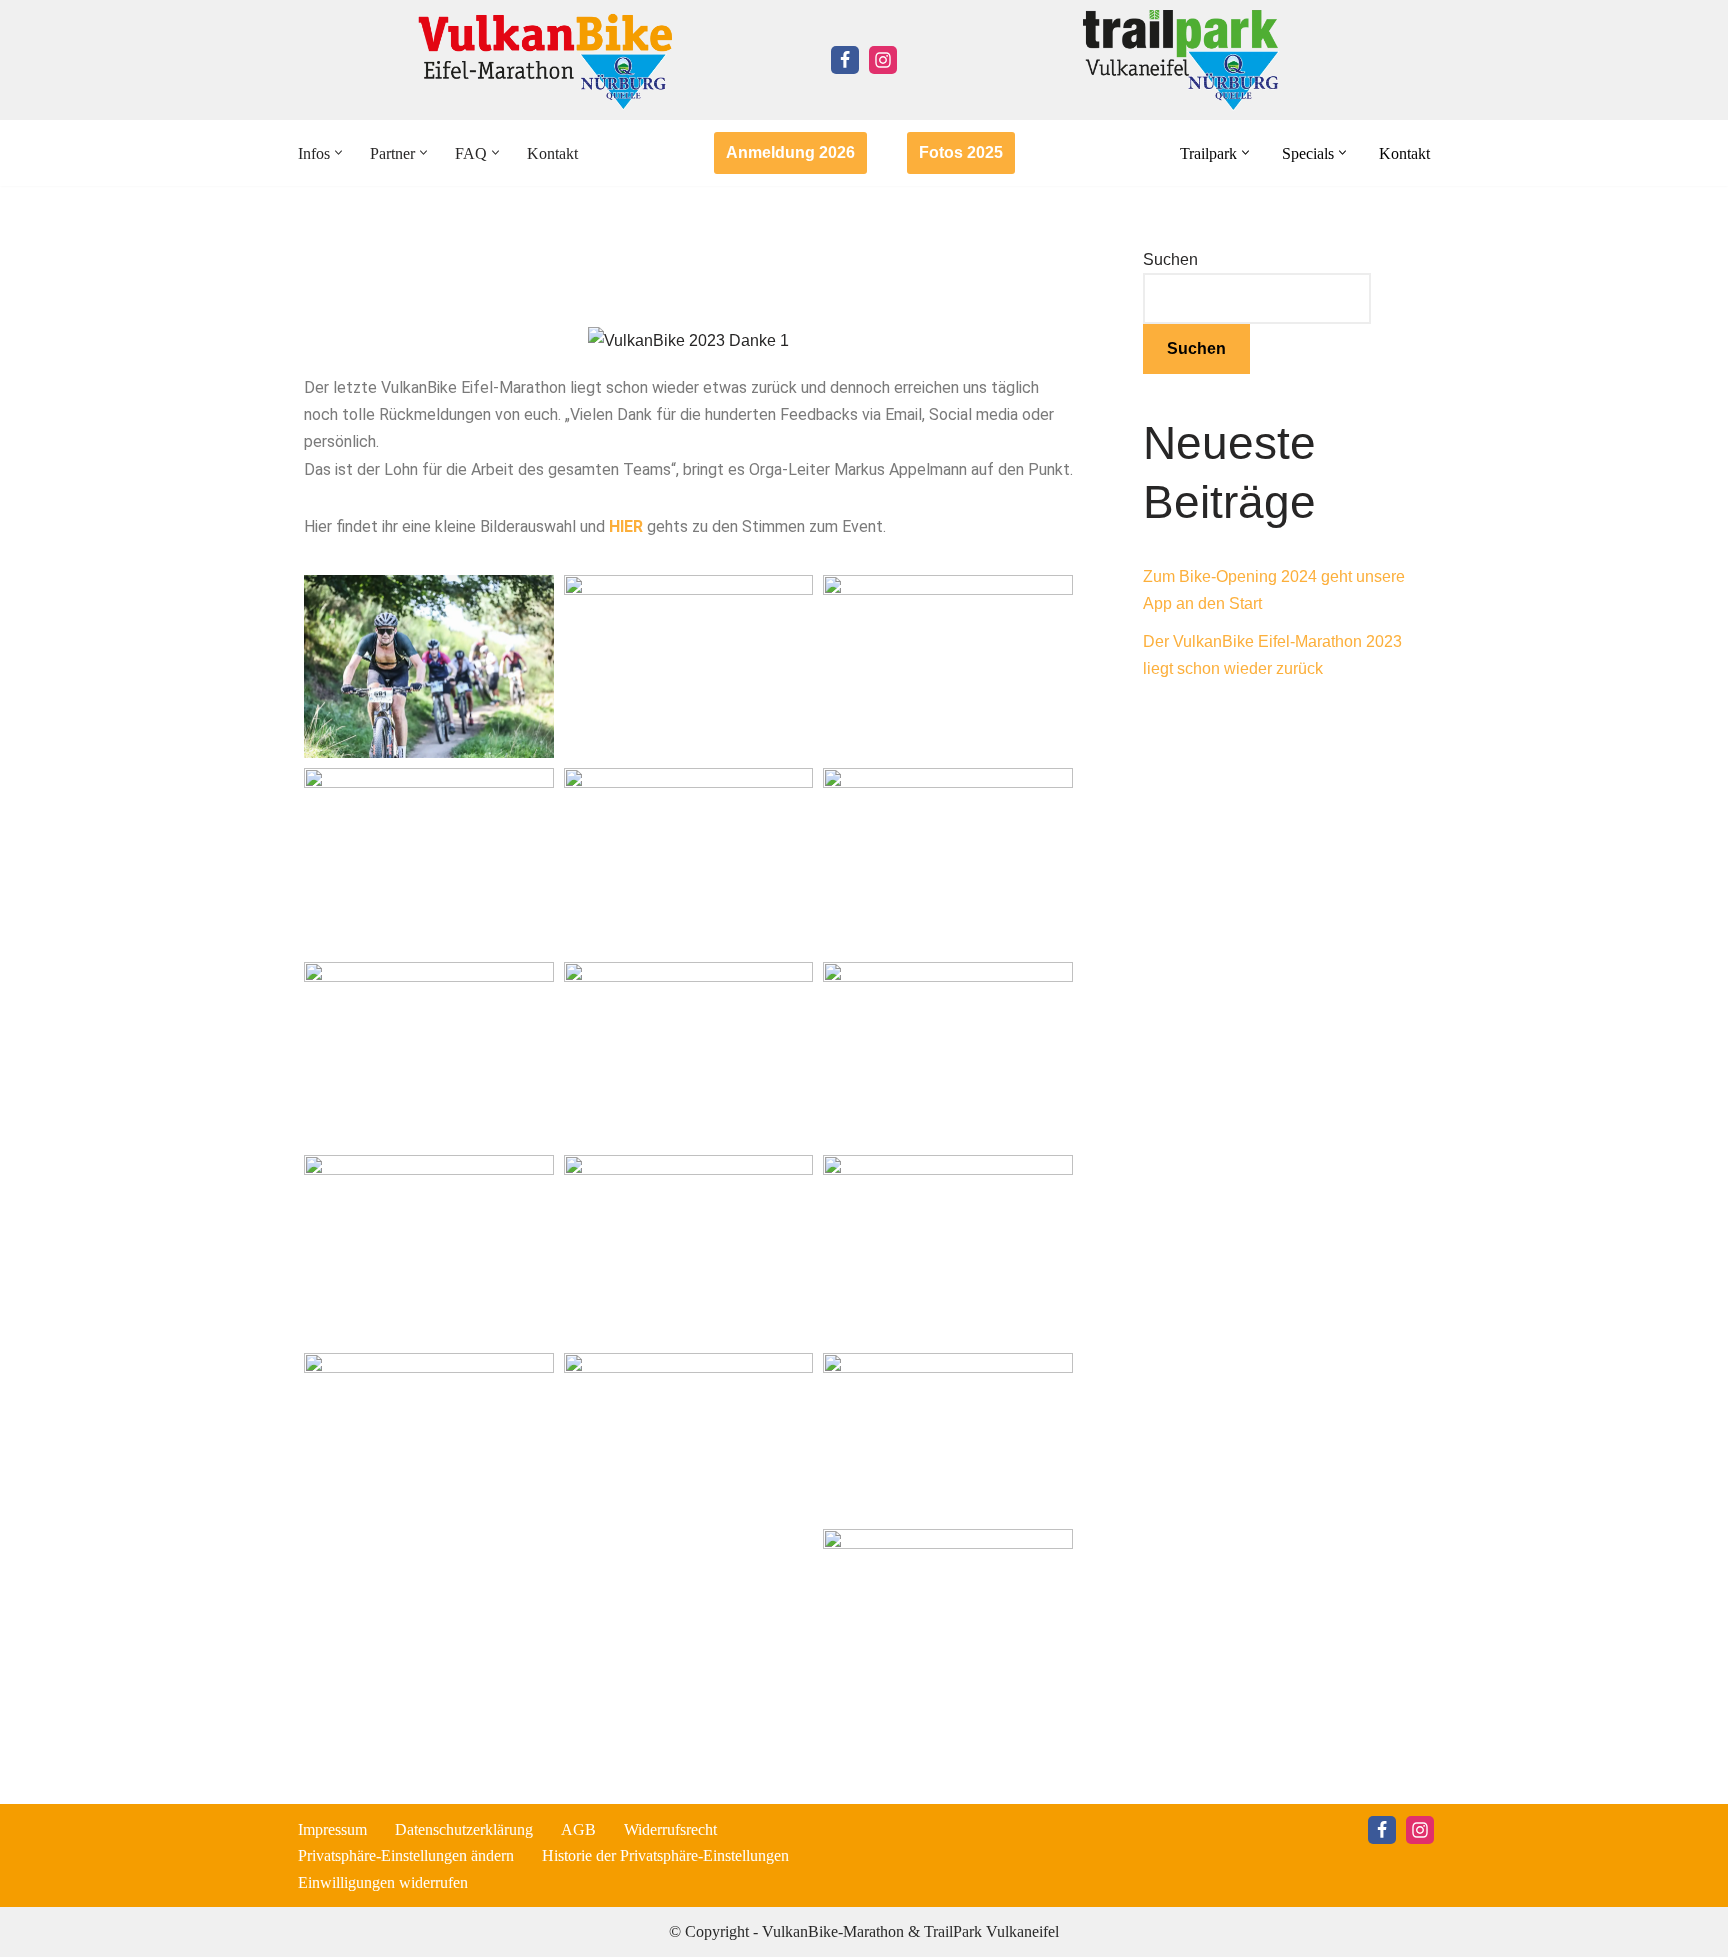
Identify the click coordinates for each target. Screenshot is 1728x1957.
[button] (338, 152)
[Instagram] (883, 60)
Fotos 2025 (961, 152)
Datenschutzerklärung (464, 1829)
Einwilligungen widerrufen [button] (383, 1882)
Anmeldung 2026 (790, 152)
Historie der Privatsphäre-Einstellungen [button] (665, 1855)
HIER (626, 526)
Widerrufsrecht (670, 1829)
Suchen (1170, 259)
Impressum (332, 1829)
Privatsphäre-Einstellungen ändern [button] (406, 1855)
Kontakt (552, 153)
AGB (578, 1829)
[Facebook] (845, 60)
